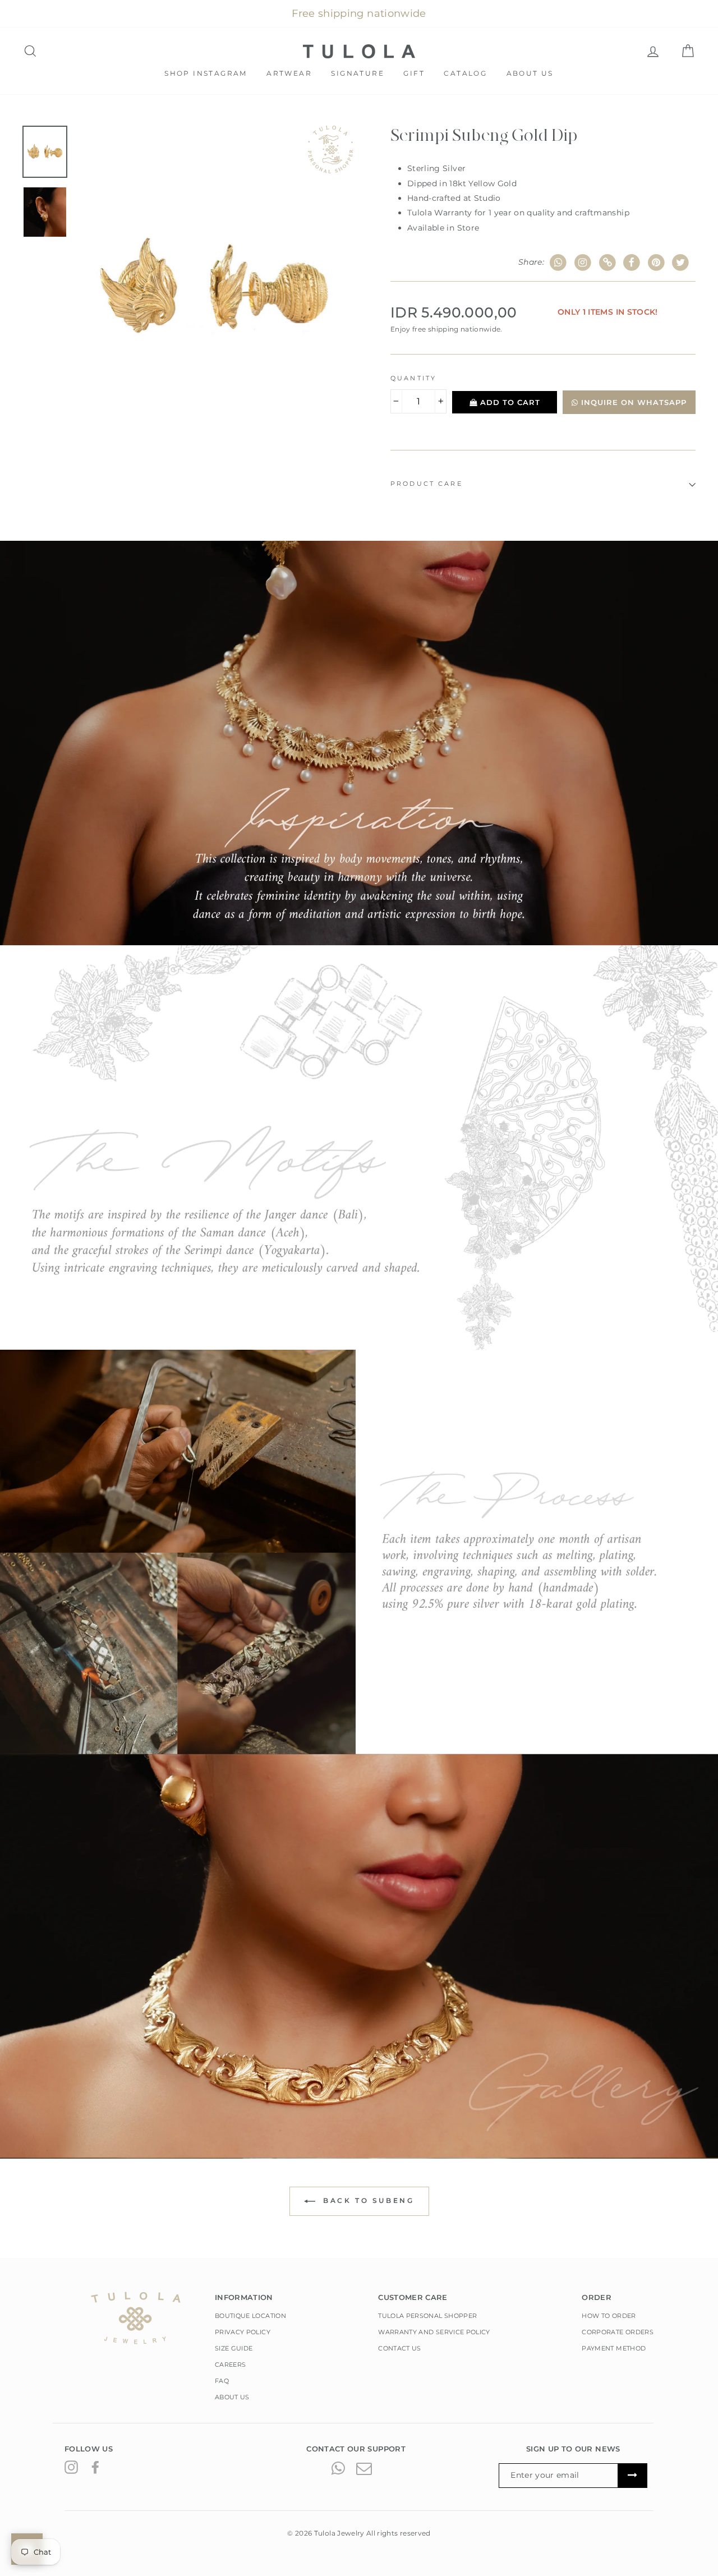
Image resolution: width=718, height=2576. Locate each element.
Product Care (427, 484)
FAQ (222, 2381)
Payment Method (614, 2348)
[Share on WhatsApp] (558, 263)
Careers (230, 2365)
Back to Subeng (367, 2200)
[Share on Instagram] (583, 263)
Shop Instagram (206, 73)
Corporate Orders (618, 2332)
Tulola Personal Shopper (427, 2316)
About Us (530, 73)
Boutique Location (250, 2316)
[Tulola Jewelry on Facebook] (95, 2467)
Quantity (413, 378)
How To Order (609, 2316)
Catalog (465, 73)
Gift (414, 73)
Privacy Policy (243, 2332)
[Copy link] (607, 263)
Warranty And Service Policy (434, 2332)
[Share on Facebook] (632, 263)
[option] (214, 287)
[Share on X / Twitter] (681, 263)
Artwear (289, 73)
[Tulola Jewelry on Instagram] (71, 2467)
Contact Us (400, 2348)
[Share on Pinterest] (657, 263)
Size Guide (234, 2348)
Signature (358, 73)
